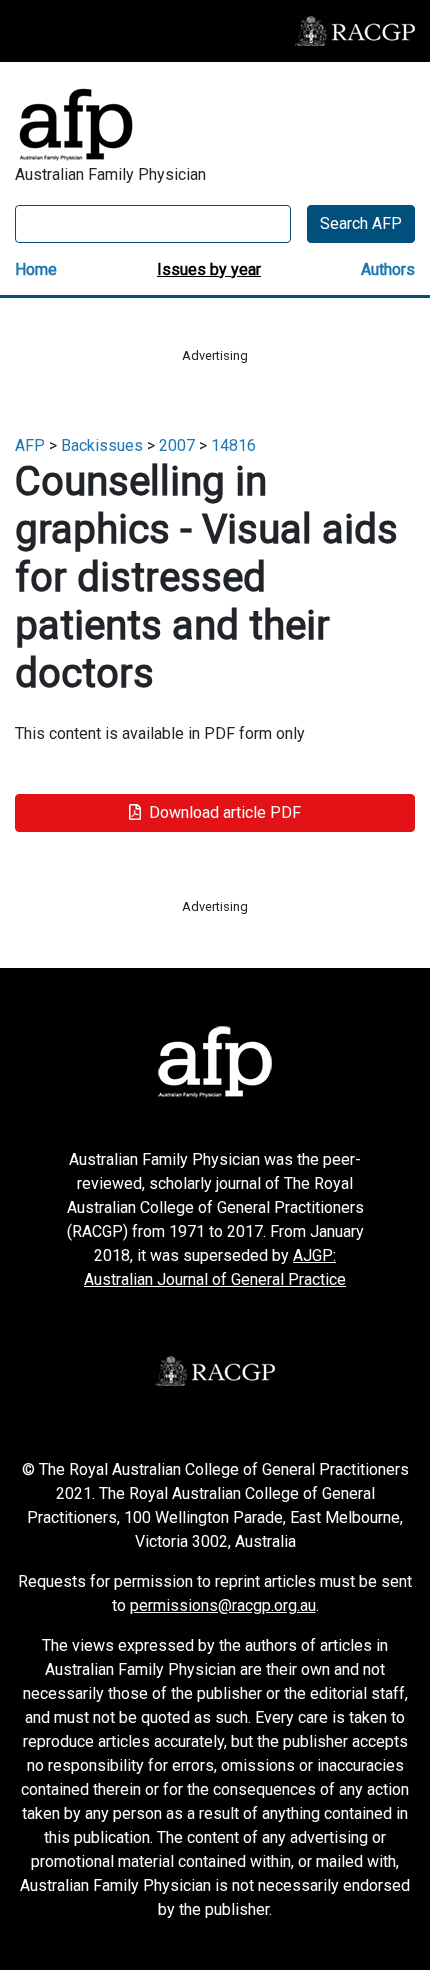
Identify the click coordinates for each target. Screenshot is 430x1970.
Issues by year (209, 269)
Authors (388, 269)
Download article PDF (225, 812)
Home (36, 269)
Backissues (102, 445)
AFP (30, 445)
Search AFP (361, 223)
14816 (233, 445)
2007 (177, 445)
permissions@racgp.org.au (223, 1605)
